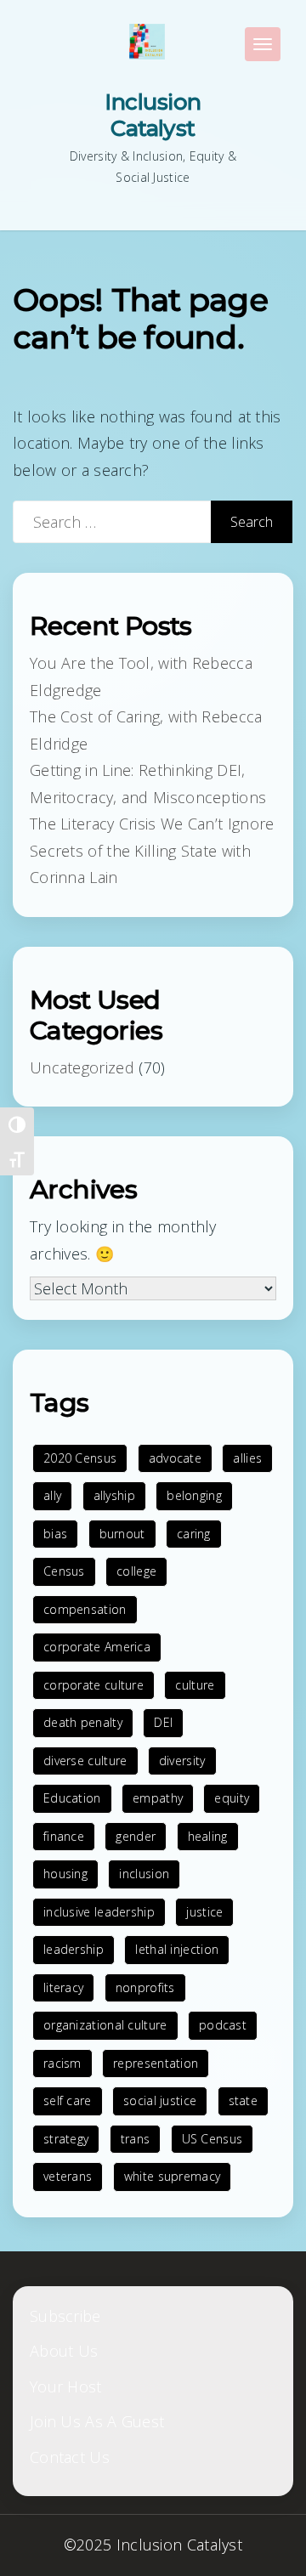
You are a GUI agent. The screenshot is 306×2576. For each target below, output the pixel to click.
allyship (114, 1495)
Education (72, 1798)
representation (156, 2063)
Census (64, 1571)
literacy (63, 1987)
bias (55, 1534)
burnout (122, 1534)
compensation (85, 1609)
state (244, 2100)
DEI (163, 1722)
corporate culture (93, 1685)
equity (232, 1798)
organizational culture (105, 2025)
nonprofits (145, 1987)
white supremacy (173, 2176)
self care (68, 2100)
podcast (223, 2025)
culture (195, 1685)
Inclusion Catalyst (153, 115)
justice (204, 1912)
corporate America (97, 1647)
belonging (194, 1495)
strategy (66, 2139)
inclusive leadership (99, 1912)
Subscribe (65, 2316)
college (136, 1571)
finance (64, 1836)
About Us (64, 2351)
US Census (212, 2139)
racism (62, 2063)
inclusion (144, 1874)
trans (136, 2139)
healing (208, 1836)
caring (194, 1534)
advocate (175, 1458)
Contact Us (70, 2457)
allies (247, 1458)
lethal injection (177, 1949)
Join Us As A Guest (97, 2421)
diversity (182, 1761)
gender (136, 1836)
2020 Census (80, 1458)
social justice (160, 2100)
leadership (74, 1949)
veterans (68, 2176)
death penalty (83, 1722)
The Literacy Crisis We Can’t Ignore (152, 824)
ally (52, 1495)
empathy (158, 1798)
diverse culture (85, 1761)
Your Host (66, 2386)
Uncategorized (82, 1067)
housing (65, 1874)
